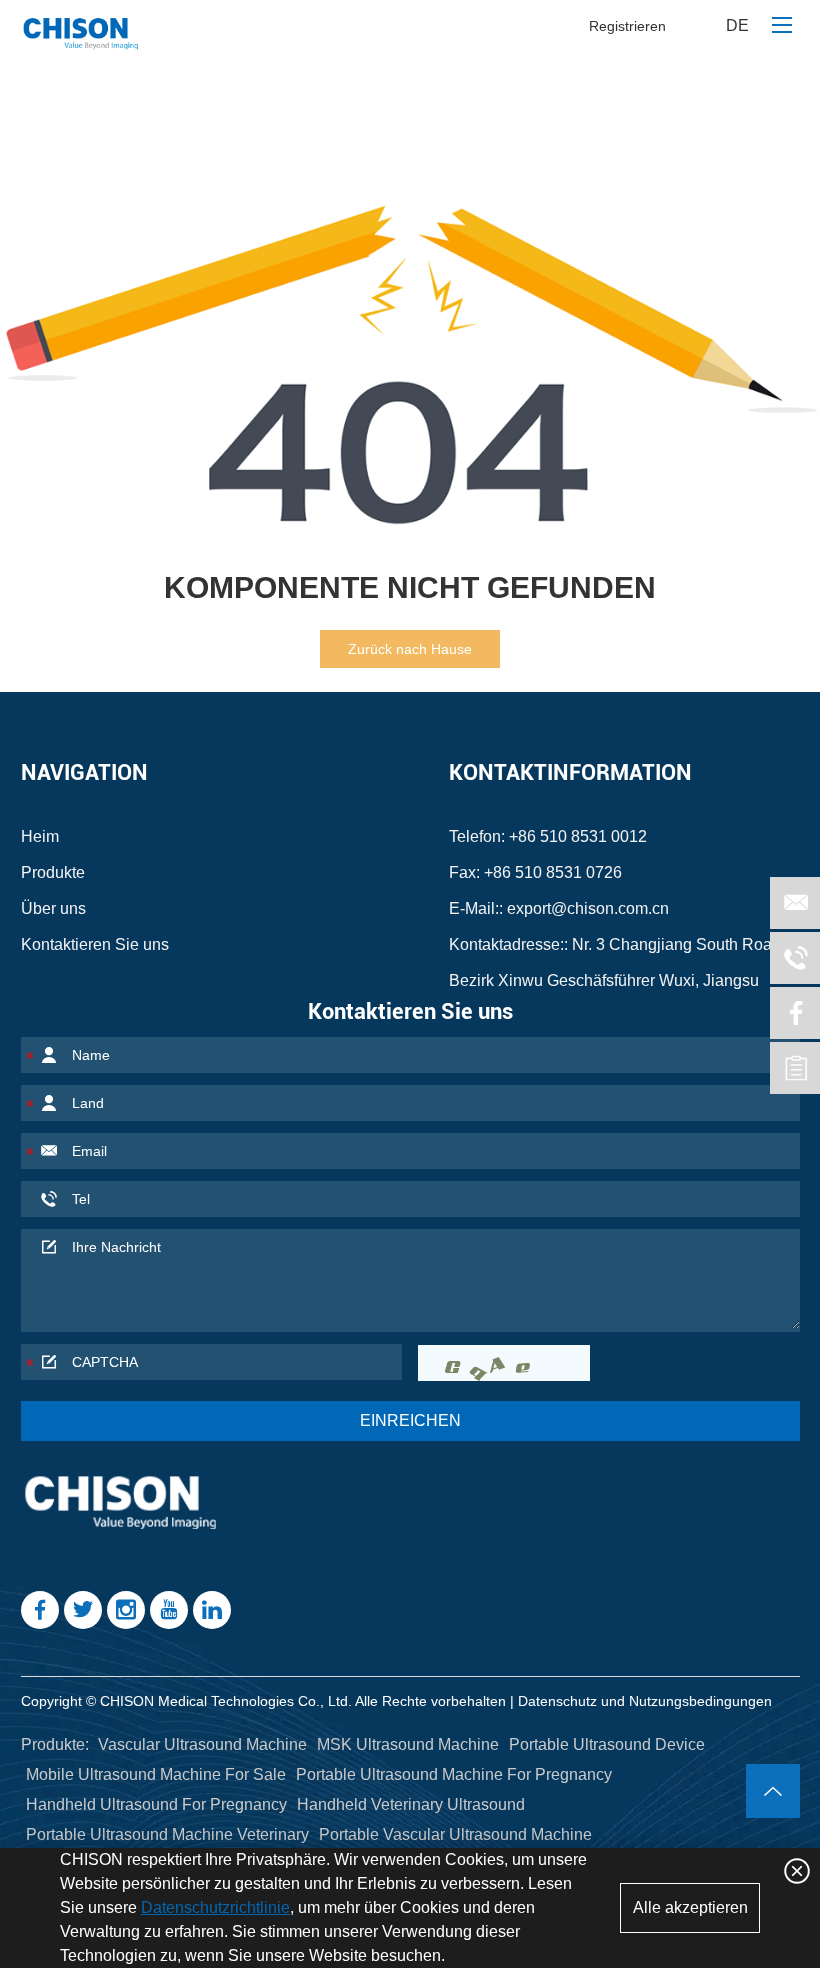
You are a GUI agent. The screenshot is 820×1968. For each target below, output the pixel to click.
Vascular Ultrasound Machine (202, 1744)
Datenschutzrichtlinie (215, 1907)
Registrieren (627, 26)
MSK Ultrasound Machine (408, 1744)
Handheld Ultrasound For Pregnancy (156, 1804)
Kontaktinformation (570, 772)
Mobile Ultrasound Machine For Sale (156, 1774)
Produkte (53, 872)
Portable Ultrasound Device (607, 1744)
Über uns (53, 908)
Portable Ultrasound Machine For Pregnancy (454, 1774)
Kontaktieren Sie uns (95, 944)
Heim (40, 836)
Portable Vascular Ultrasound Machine (455, 1834)
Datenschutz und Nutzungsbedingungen (645, 1701)
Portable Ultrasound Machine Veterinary (167, 1834)
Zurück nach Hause (410, 649)
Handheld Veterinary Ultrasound (411, 1804)
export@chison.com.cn (588, 908)
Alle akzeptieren (690, 1907)
